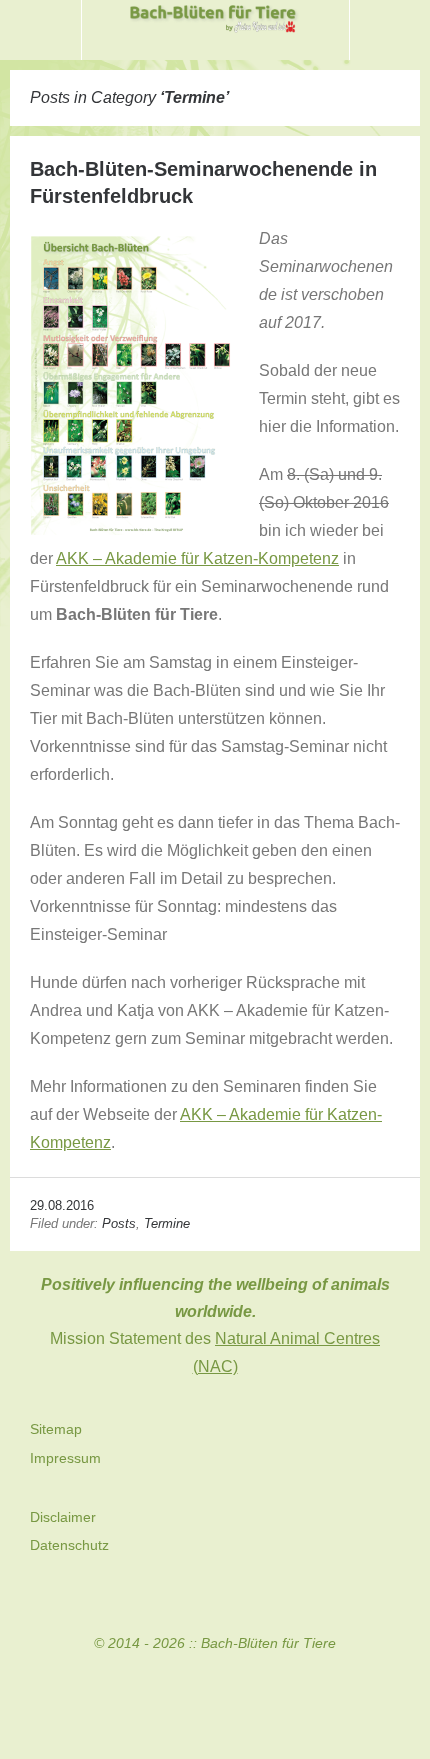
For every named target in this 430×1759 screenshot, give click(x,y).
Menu (41, 30)
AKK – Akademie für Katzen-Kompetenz (197, 558)
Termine (167, 1223)
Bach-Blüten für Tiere (268, 1643)
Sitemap (56, 1429)
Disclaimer (63, 1517)
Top (215, 1700)
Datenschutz (69, 1545)
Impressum (65, 1458)
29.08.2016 (62, 1205)
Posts (119, 1223)
